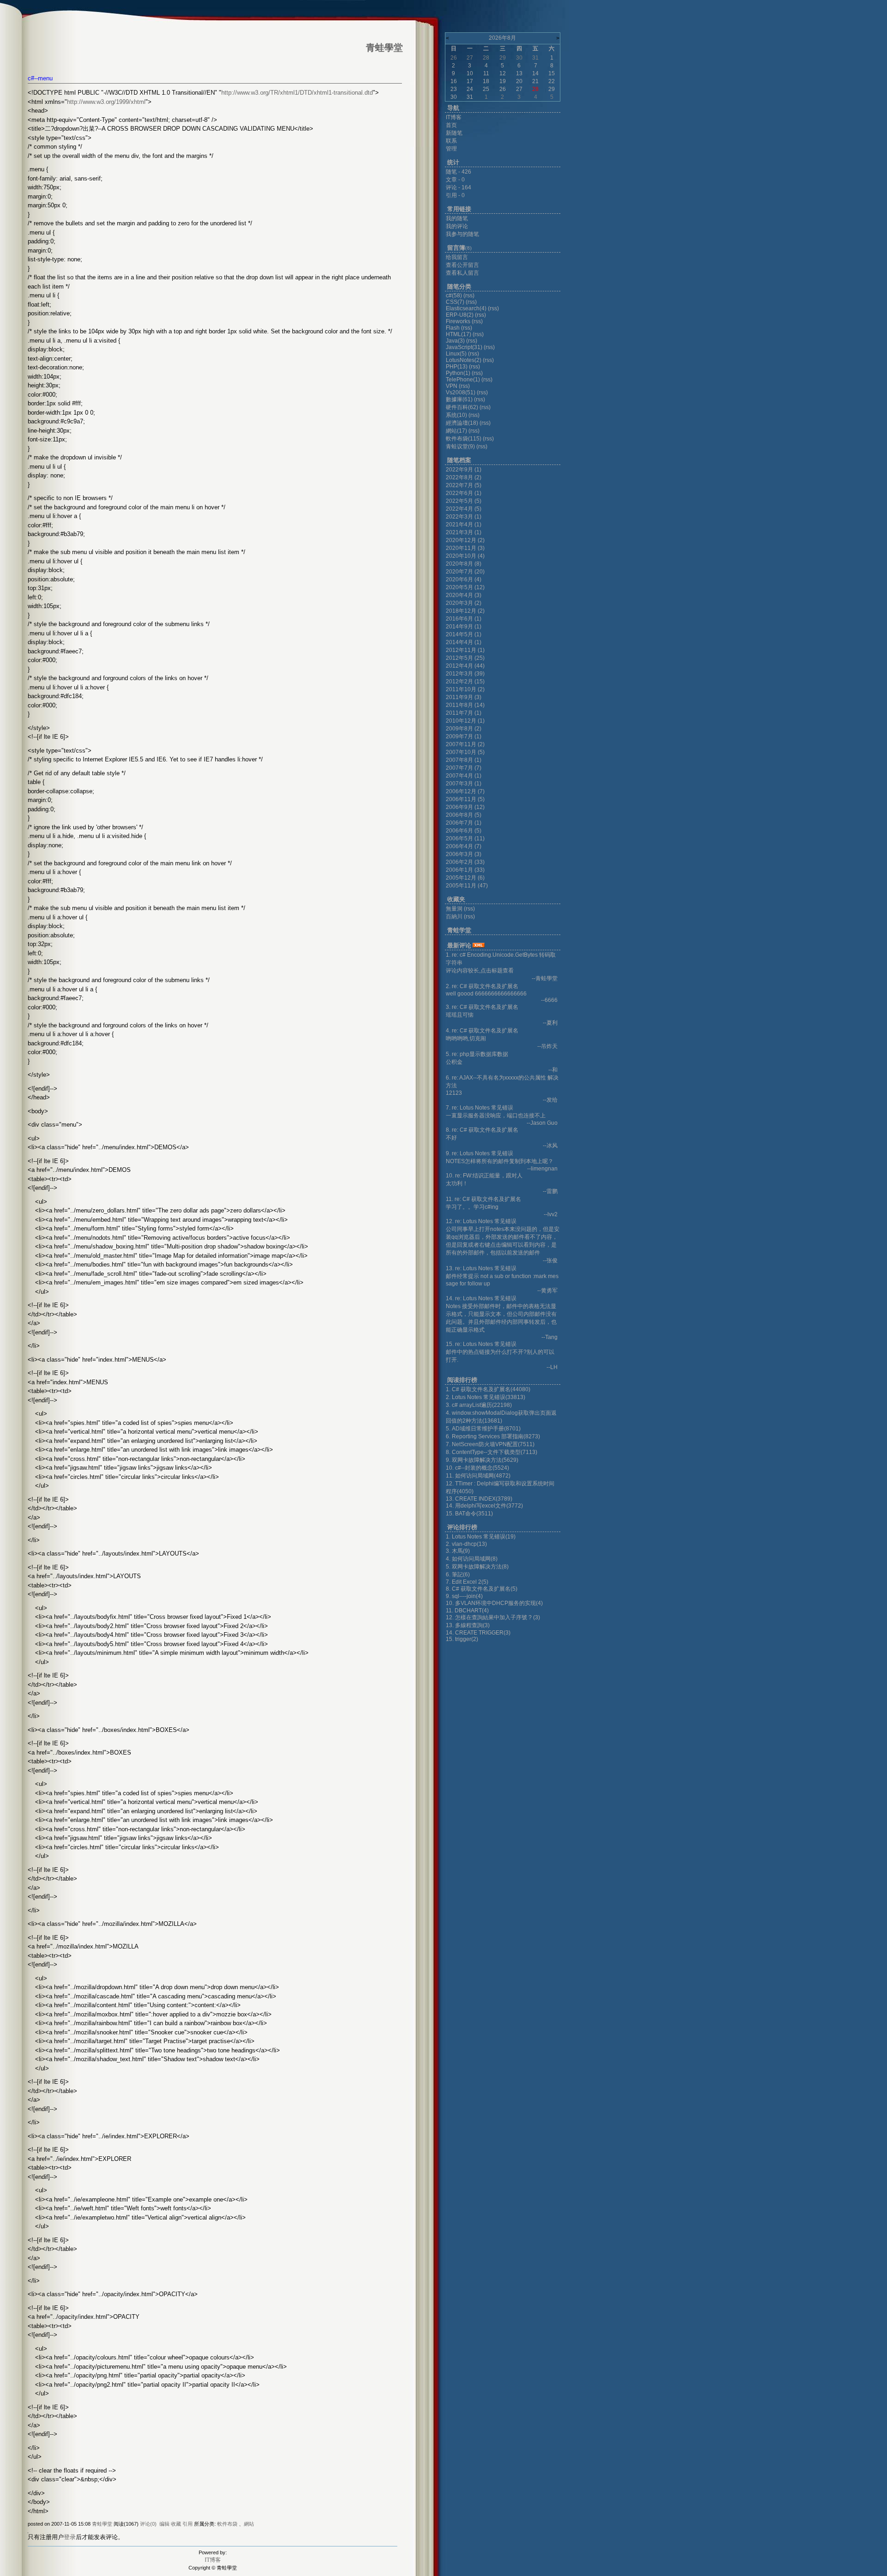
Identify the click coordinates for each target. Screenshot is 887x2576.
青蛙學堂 (102, 2524)
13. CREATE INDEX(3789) (479, 1499)
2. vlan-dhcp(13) (466, 1544)
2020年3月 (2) (464, 603)
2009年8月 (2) (464, 729)
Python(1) (458, 373)
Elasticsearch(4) (466, 308)
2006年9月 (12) (465, 807)
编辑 (164, 2524)
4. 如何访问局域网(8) (472, 1559)
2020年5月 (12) (465, 587)
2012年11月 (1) (465, 650)
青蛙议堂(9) (460, 446)
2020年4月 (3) (464, 595)
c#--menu (40, 78)
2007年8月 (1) (464, 760)
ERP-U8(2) (460, 315)
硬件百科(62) (462, 407)
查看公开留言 (462, 265)
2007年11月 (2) (465, 744)
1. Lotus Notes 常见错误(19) (481, 1537)
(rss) (469, 296)
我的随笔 (457, 218)
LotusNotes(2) (464, 360)
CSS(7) (455, 302)
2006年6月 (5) (464, 831)
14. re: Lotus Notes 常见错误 (481, 1298)
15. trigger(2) (462, 1639)
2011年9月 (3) (464, 697)
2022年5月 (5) (464, 501)
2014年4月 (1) (464, 642)
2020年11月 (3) (465, 548)
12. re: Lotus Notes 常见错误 (481, 1221)
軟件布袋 (227, 2524)
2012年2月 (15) (465, 682)
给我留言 (457, 257)
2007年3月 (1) (464, 784)
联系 (451, 141)
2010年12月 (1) (465, 721)
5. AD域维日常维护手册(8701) (483, 1429)
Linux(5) (456, 354)
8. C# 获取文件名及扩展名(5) (482, 1589)
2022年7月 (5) (464, 485)
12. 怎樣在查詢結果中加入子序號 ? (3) (493, 1617)
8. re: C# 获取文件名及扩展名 (482, 1130)
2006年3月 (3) (464, 854)
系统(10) (456, 415)
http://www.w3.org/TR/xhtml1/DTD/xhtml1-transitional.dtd (297, 93)
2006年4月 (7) (464, 846)
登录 (70, 2537)
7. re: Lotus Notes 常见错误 (480, 1108)
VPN (452, 386)
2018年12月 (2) (465, 611)
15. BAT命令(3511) (469, 1514)
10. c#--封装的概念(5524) (477, 1468)
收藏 (176, 2524)
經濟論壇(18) (462, 423)
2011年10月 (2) (465, 689)
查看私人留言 (462, 273)
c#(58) (454, 296)
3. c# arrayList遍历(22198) (479, 1405)
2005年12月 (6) (465, 878)
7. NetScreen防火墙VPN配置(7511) (490, 1444)
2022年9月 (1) (464, 470)
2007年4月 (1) (464, 776)
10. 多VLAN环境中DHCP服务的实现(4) (494, 1603)
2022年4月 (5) (464, 509)
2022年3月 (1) (464, 517)
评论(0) (148, 2524)
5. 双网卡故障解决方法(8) (477, 1567)
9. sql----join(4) (464, 1596)
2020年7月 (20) (465, 572)
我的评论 (457, 226)
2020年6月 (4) (464, 579)
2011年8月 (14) (465, 705)
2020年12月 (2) (465, 540)
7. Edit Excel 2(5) (467, 1582)
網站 (249, 2524)
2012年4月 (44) (465, 666)
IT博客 (213, 2560)
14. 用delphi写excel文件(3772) (484, 1506)
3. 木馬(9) (458, 1551)
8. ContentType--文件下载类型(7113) (492, 1452)
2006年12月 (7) (465, 791)
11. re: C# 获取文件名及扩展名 (483, 1199)
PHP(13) (457, 367)
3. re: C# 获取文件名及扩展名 (482, 1007)
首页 (451, 125)
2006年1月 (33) (465, 870)
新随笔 (454, 133)
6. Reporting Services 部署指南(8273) (493, 1436)
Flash (453, 328)
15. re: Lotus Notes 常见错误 (481, 1344)
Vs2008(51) (461, 392)
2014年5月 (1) (464, 634)
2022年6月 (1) (464, 493)
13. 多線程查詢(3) (468, 1625)
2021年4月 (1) (464, 525)
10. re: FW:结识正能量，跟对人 (484, 1176)
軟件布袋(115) (464, 439)
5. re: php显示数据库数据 (477, 1054)
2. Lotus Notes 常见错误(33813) (486, 1397)
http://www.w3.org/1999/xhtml (106, 102)
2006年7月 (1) (464, 823)
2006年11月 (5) (465, 799)
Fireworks (459, 321)
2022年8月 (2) (464, 477)
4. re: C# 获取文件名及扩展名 (482, 1031)
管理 (451, 149)
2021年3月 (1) (464, 532)
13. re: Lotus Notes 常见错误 (481, 1268)
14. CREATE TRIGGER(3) (478, 1633)
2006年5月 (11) (465, 839)
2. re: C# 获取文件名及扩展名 (482, 986)
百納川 (454, 917)
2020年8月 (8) (464, 564)
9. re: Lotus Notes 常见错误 (480, 1153)
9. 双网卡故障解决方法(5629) (482, 1460)
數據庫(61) (459, 399)
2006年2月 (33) (465, 862)
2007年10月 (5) (465, 752)
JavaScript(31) (464, 347)
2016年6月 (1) (464, 619)
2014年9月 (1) (464, 627)
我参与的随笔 (462, 234)
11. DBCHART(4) (467, 1611)
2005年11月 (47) (467, 886)
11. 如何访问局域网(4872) (478, 1476)
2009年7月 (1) (464, 736)
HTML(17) (459, 334)
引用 (188, 2524)
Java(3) (455, 341)
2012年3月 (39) (465, 674)
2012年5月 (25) (465, 658)
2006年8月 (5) (464, 815)
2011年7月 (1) (464, 713)
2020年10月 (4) (465, 556)
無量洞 (454, 909)
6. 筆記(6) (458, 1575)
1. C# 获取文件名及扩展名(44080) (488, 1389)
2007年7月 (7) (464, 768)
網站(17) (456, 431)
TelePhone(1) (463, 380)
